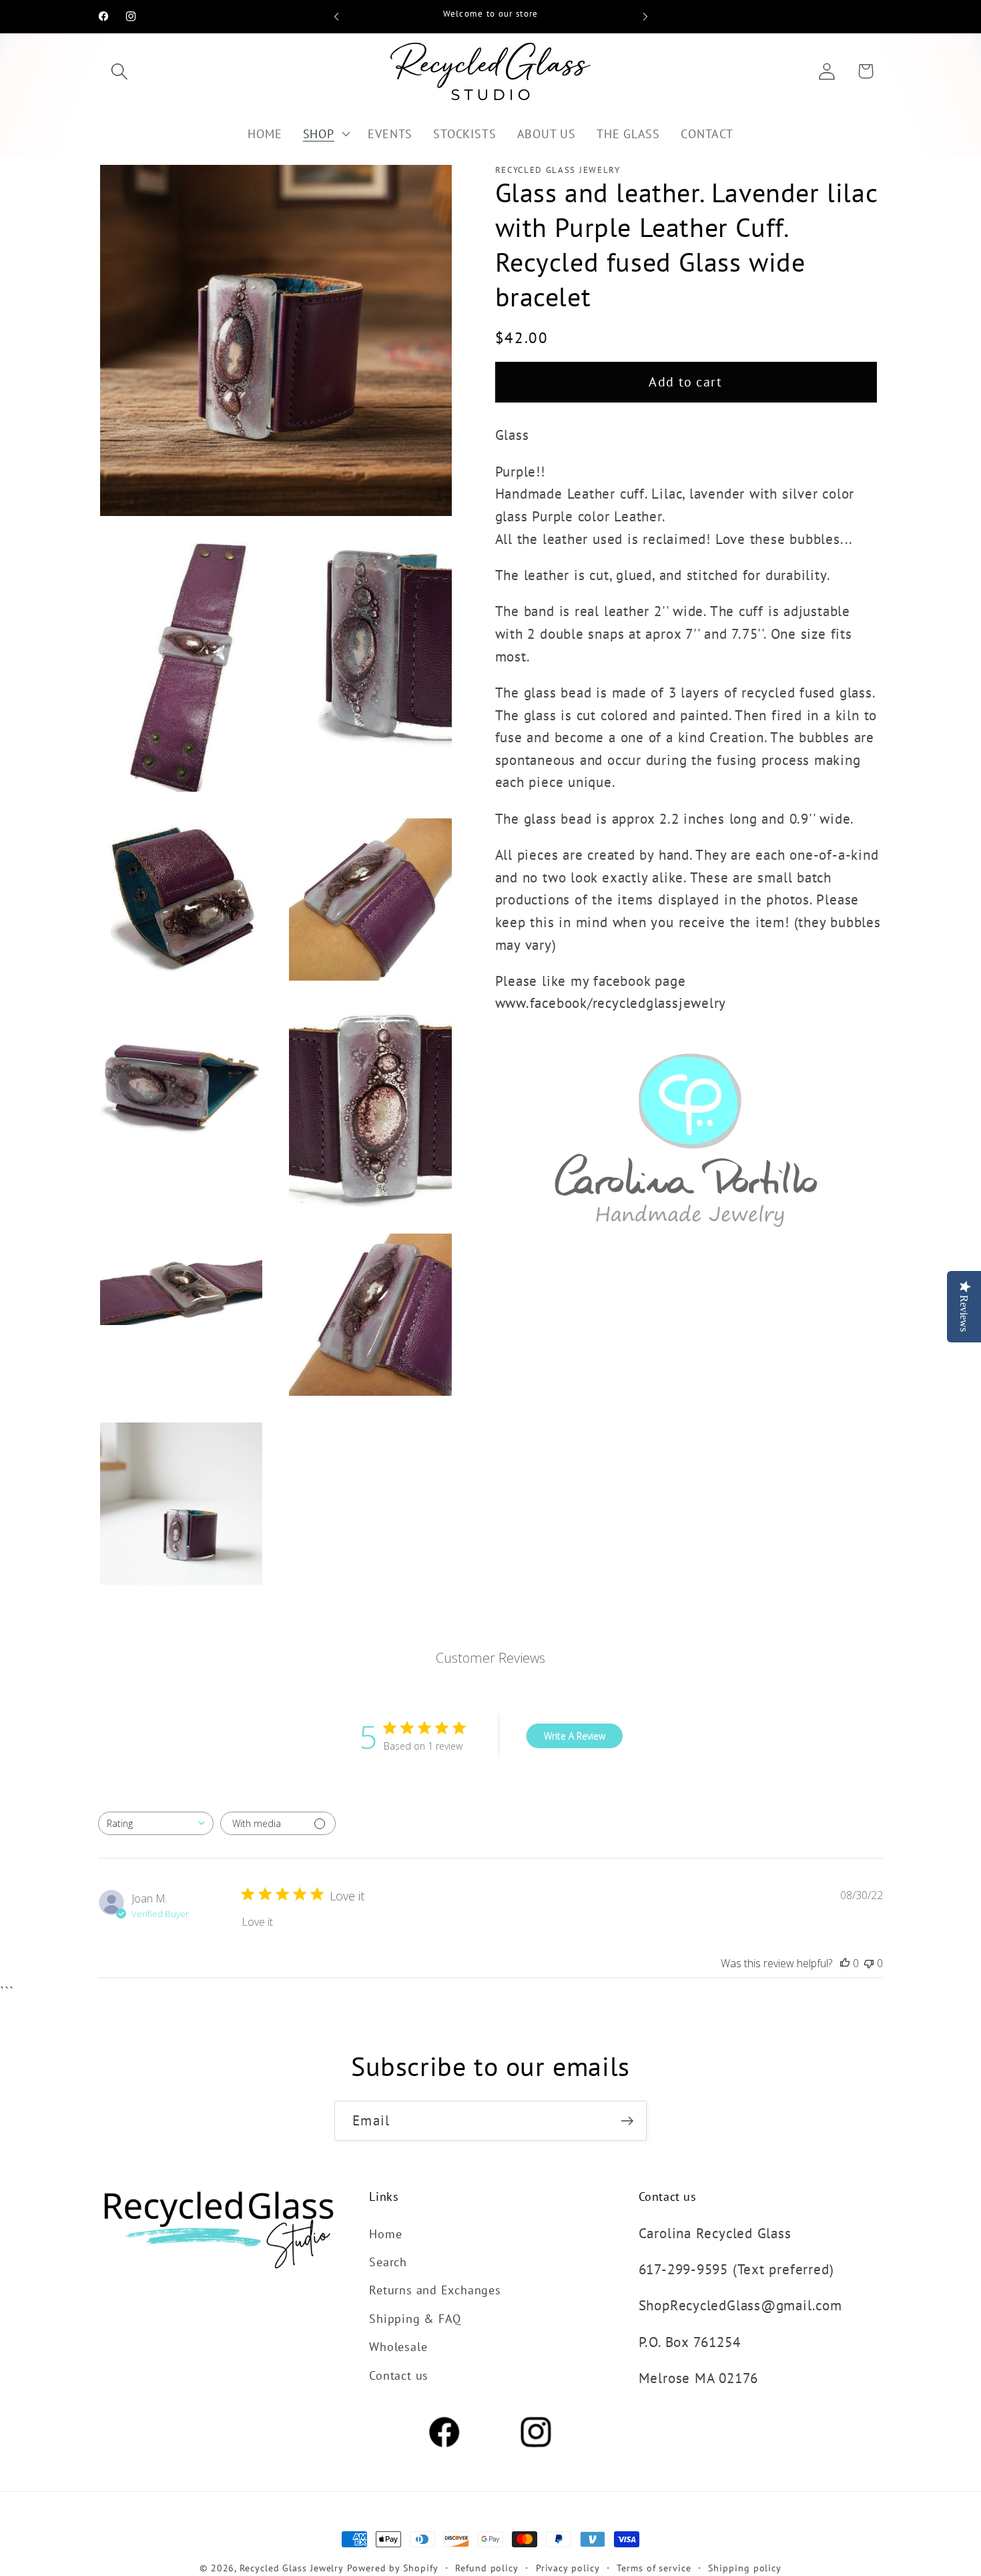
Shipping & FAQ (415, 2318)
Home (385, 2234)
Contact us (399, 2375)
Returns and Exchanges (435, 2290)
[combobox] (156, 1823)
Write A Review (575, 1736)
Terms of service (654, 2568)
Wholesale (398, 2346)
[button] (119, 71)
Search (388, 2262)
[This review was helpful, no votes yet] (845, 1963)
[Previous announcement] (336, 16)
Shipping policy (745, 2568)
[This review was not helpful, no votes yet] (869, 1963)
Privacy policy (568, 2568)
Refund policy (487, 2568)
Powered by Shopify (392, 2568)
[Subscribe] (627, 2121)
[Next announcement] (645, 16)
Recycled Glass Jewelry (292, 2568)
